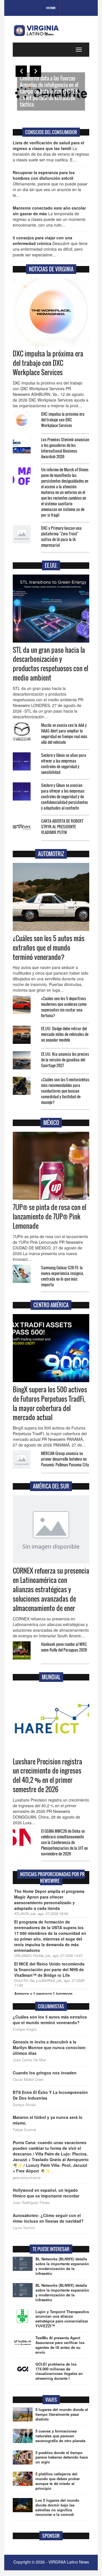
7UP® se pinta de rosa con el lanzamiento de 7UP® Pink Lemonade (49, 1217)
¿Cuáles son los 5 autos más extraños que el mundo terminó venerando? (49, 948)
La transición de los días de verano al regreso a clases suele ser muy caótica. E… (51, 151)
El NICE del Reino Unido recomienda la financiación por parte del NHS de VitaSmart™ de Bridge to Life (49, 1969)
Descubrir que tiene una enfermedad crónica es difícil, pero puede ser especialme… (50, 246)
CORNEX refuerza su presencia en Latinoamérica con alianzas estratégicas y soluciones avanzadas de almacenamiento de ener (51, 1589)
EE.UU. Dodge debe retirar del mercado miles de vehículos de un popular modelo (65, 1034)
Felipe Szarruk (25, 2130)
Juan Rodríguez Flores (31, 2203)
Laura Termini (24, 2228)
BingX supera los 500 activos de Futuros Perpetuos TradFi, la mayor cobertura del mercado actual (50, 1404)
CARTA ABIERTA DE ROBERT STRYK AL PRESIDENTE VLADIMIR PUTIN (62, 826)
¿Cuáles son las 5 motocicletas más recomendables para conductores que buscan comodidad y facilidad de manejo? (65, 1091)
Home (51, 8)
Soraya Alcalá (24, 2105)
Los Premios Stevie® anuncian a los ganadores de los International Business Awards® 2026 (65, 448)
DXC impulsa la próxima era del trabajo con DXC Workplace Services (48, 363)
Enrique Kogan (25, 2029)
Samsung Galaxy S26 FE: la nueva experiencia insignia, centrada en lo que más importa (62, 1276)
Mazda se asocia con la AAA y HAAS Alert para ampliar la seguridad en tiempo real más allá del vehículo (64, 733)
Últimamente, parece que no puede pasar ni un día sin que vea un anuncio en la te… (50, 184)
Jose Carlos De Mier (29, 2060)
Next (35, 71)
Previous (21, 71)
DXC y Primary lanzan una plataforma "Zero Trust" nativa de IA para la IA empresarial (61, 536)
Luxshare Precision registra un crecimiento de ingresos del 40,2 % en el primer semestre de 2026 (47, 1776)
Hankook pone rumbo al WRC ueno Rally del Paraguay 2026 (64, 1647)
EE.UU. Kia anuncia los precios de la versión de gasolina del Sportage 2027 (65, 1060)
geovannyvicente (27, 2178)
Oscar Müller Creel (28, 2079)
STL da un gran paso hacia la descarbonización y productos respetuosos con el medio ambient (50, 664)
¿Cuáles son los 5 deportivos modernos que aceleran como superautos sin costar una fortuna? (64, 1007)
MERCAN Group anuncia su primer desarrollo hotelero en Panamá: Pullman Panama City (65, 1459)
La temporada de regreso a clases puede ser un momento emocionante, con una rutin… (49, 216)
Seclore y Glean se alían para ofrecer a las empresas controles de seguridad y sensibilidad (64, 764)
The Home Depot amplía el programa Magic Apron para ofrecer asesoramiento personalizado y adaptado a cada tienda (49, 1900)
